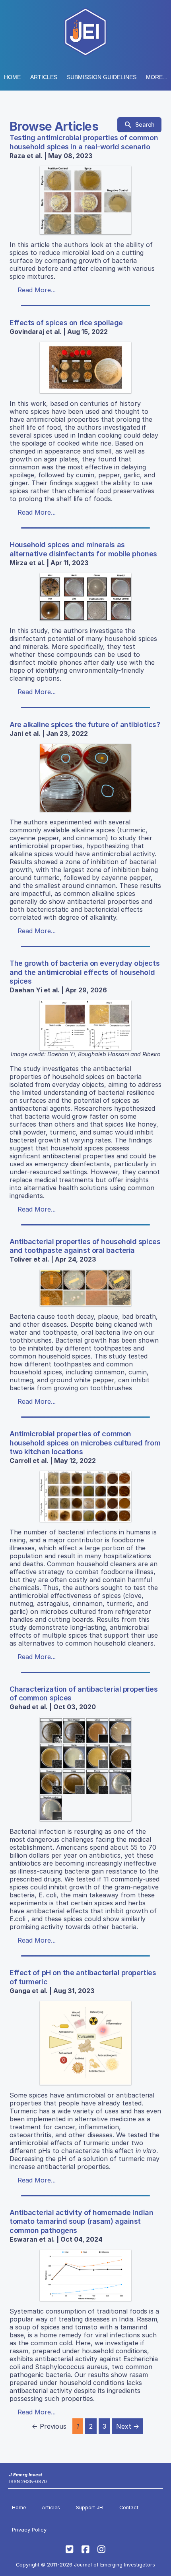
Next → (128, 2426)
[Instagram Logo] (101, 2549)
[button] (102, 77)
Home (12, 77)
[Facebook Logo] (85, 2549)
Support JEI (90, 2507)
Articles (44, 77)
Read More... (37, 290)
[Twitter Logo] (70, 2549)
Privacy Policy (29, 2530)
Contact (129, 2507)
